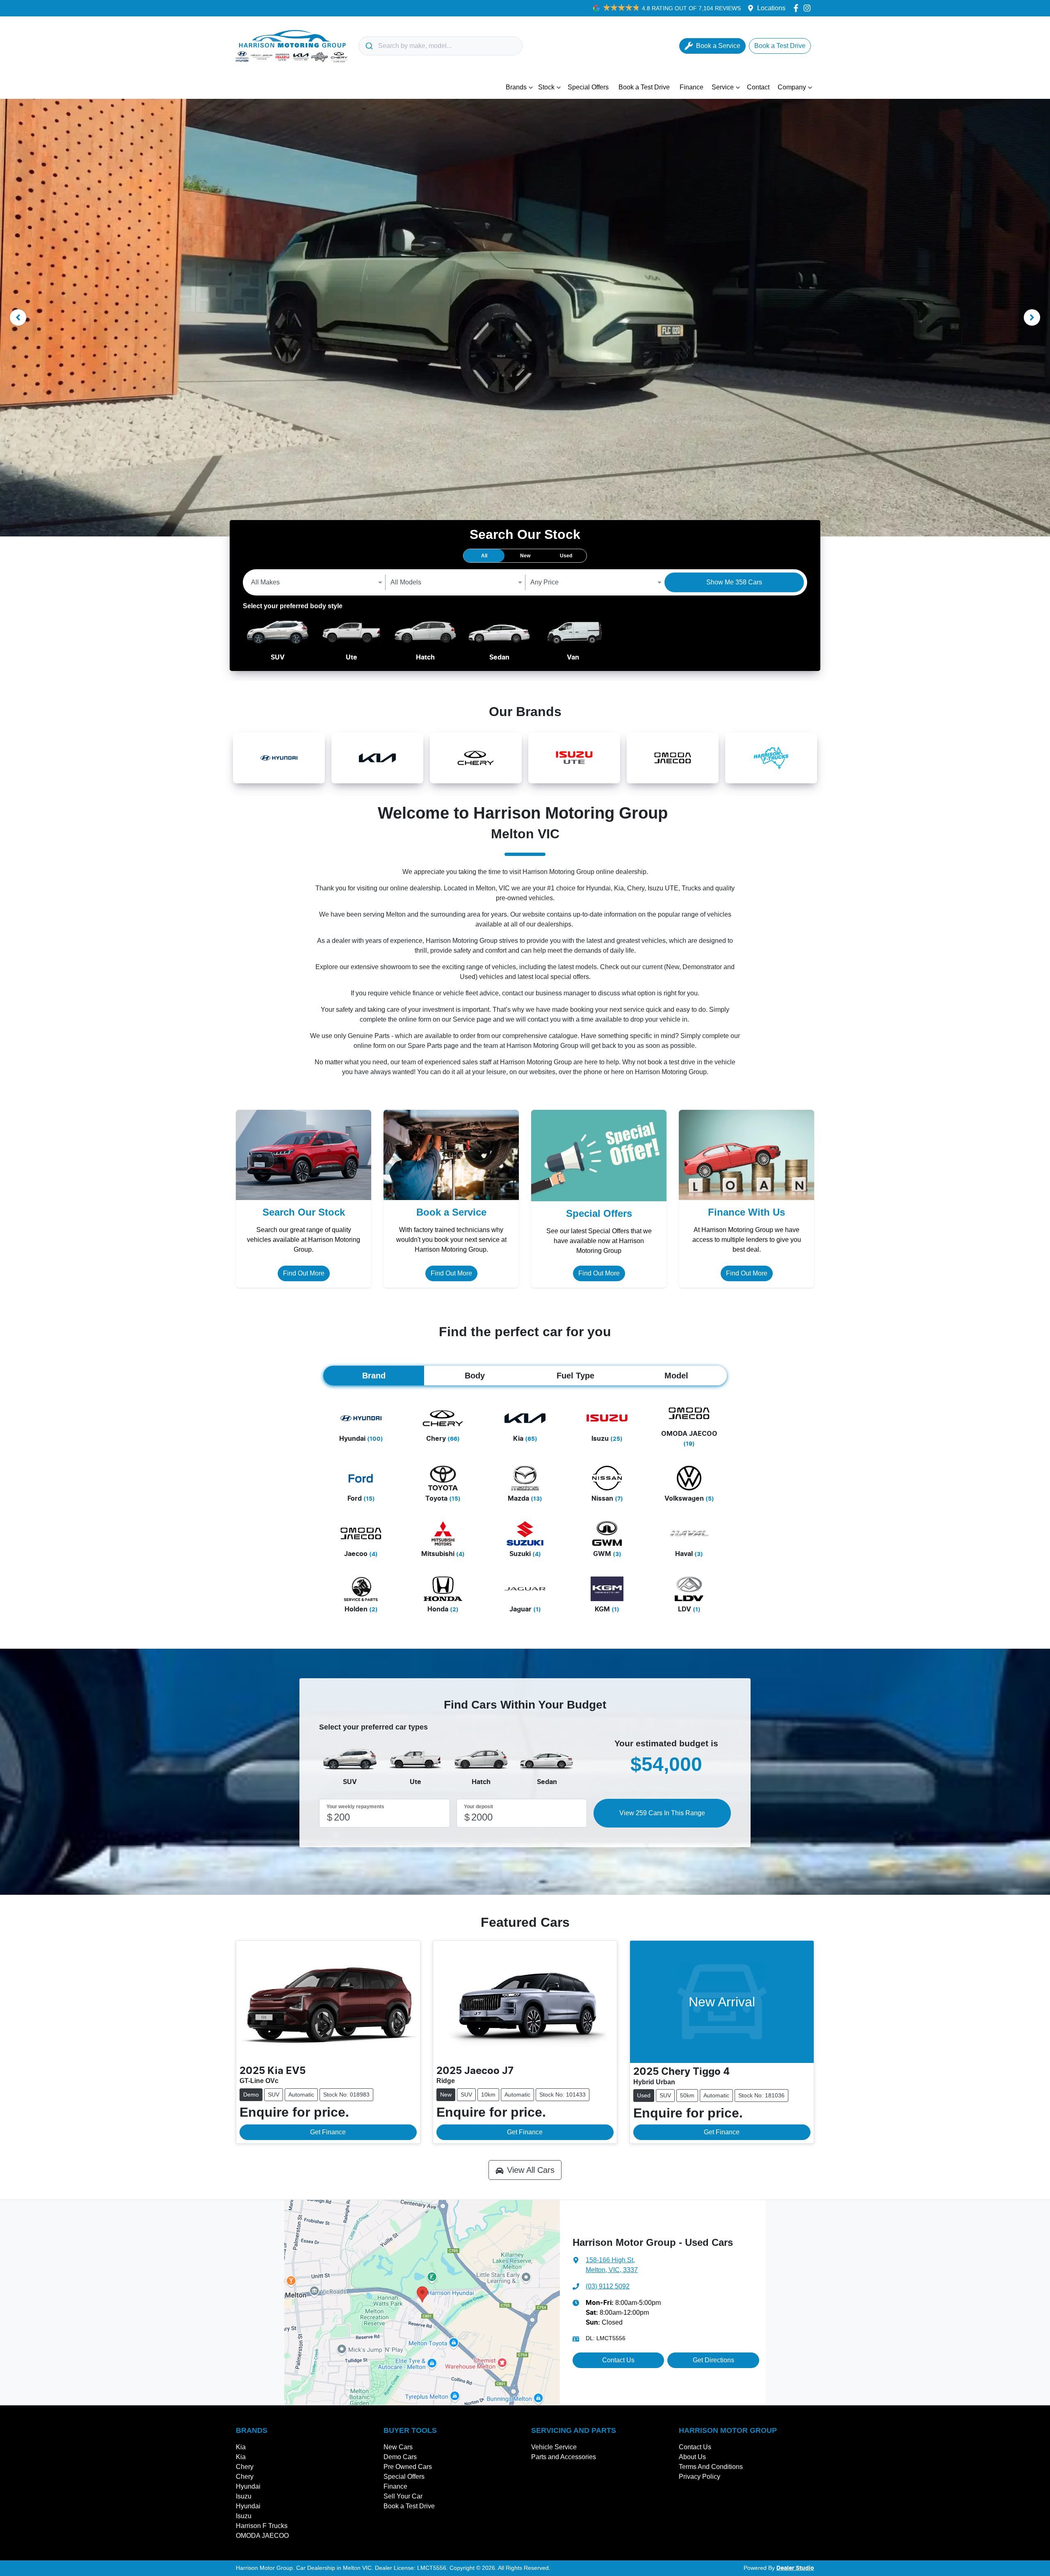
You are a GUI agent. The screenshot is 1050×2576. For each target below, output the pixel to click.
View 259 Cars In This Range (662, 1813)
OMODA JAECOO (262, 2536)
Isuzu (244, 2496)
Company (792, 87)
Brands (516, 87)
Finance (692, 87)
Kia (241, 2447)
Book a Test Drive (644, 87)
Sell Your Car (403, 2496)
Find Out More (304, 1273)
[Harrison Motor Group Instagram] (809, 8)
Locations (771, 8)
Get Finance (328, 2132)
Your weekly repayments (355, 1807)
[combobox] (441, 46)
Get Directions (713, 2360)
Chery (245, 2467)
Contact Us (618, 2360)
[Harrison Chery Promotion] (525, 318)
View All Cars (531, 2170)
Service (723, 87)
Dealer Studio (795, 2568)
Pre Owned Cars (408, 2467)
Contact (758, 87)
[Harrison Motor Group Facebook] (798, 8)
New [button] (525, 556)
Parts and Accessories (564, 2457)
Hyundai (248, 2486)
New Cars (398, 2447)
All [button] (484, 556)
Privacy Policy (700, 2477)
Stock (546, 87)
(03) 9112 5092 (608, 2286)
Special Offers (588, 87)
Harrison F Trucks (262, 2526)
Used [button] (566, 556)
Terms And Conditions (711, 2467)
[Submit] (369, 46)
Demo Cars (400, 2457)
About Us (692, 2457)
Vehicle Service (554, 2447)
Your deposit (478, 1807)
